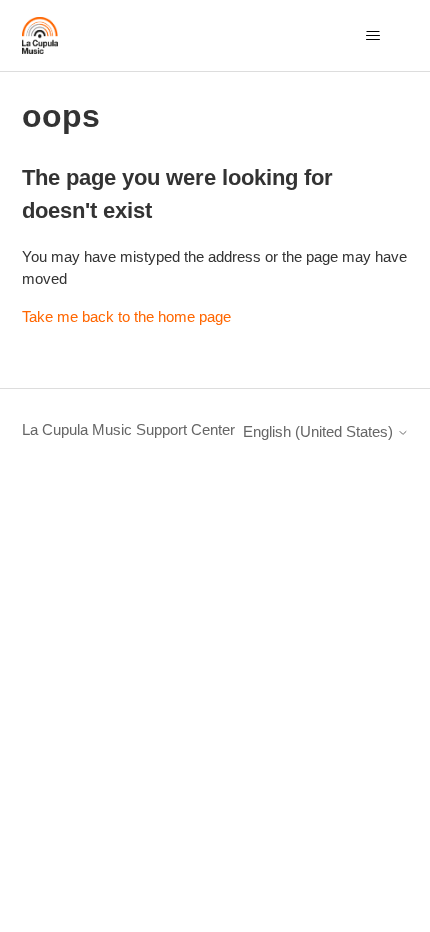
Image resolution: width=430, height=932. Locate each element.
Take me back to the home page (126, 316)
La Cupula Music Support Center (128, 429)
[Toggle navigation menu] (373, 36)
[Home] (40, 35)
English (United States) (320, 431)
